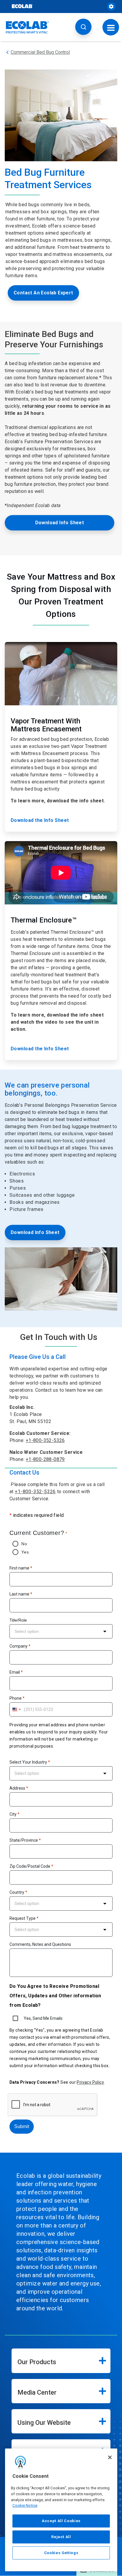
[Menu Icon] (111, 27)
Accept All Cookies (61, 2521)
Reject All (61, 2537)
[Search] (83, 27)
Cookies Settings (61, 2553)
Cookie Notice (25, 2505)
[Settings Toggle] (111, 7)
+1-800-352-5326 (45, 1440)
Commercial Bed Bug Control (40, 52)
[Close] (110, 2457)
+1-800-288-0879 (45, 1459)
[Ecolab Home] (28, 27)
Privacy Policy (90, 2082)
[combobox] (61, 1631)
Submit (22, 2126)
